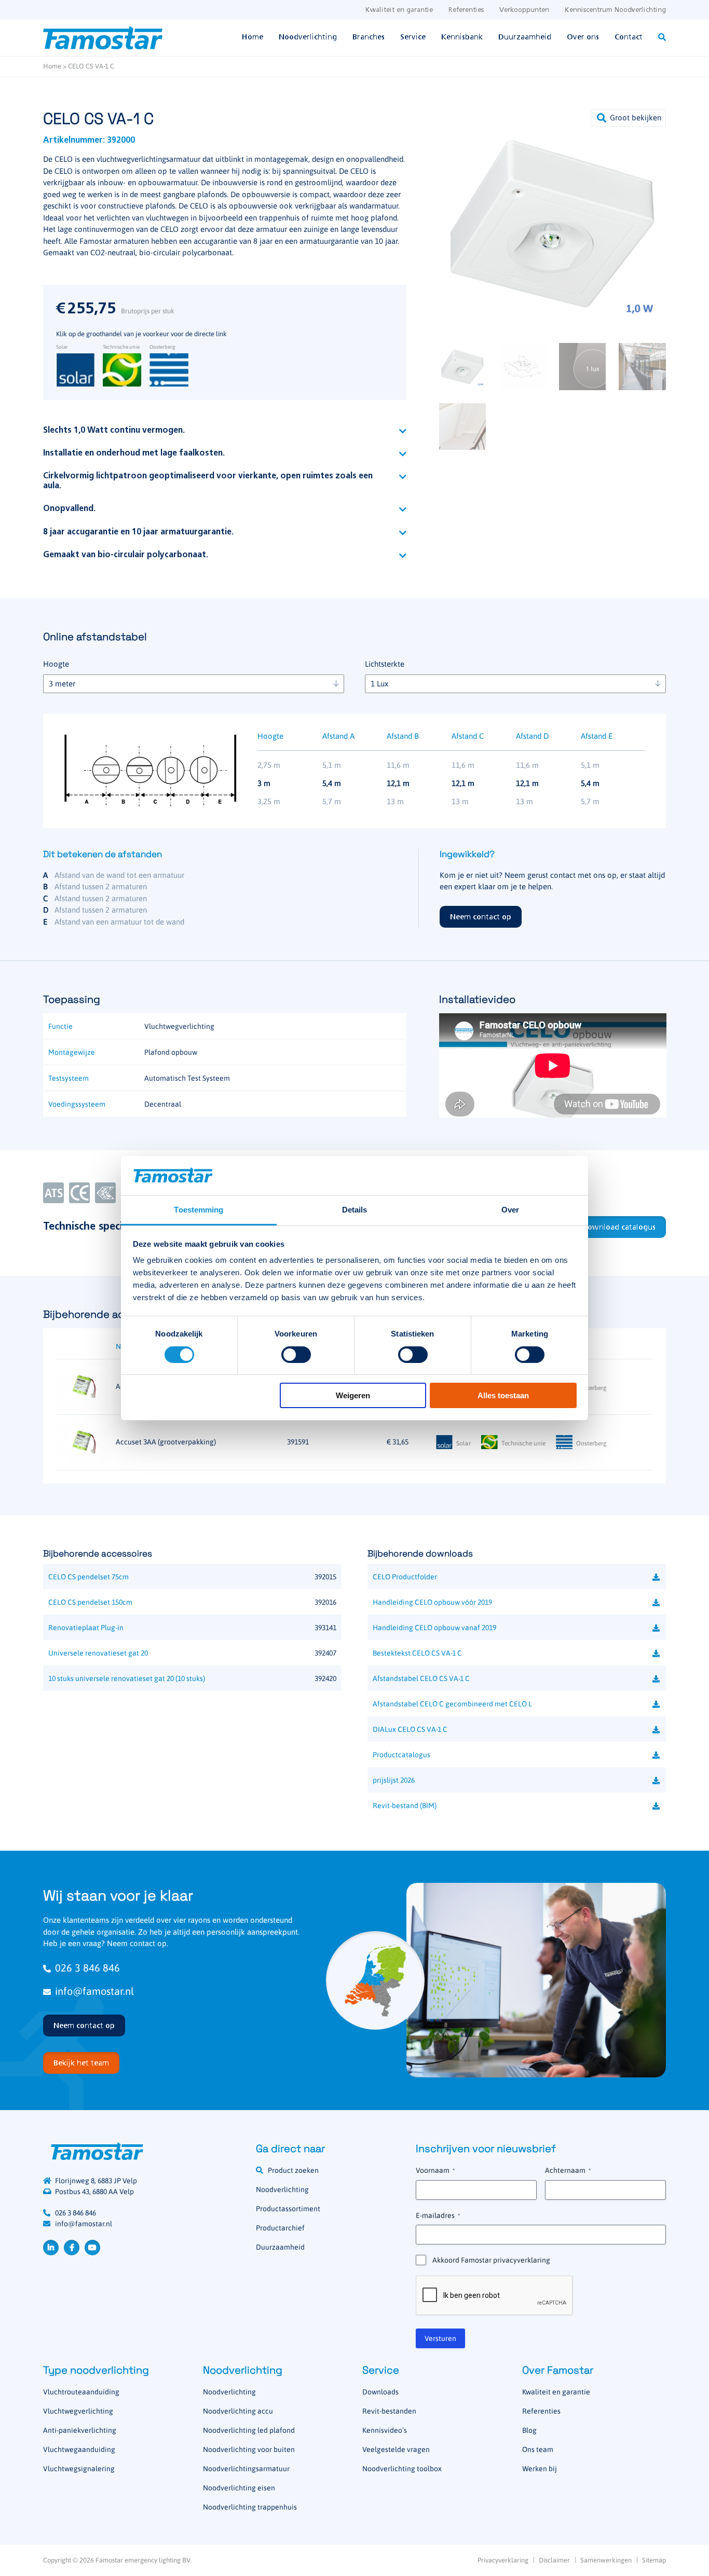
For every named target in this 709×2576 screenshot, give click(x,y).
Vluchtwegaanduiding (79, 2449)
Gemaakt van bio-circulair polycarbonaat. (126, 555)
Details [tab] (355, 1210)
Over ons (583, 37)
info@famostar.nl (94, 1991)
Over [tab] (510, 1210)
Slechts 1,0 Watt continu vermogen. (114, 431)
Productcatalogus (401, 1755)
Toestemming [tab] (199, 1210)
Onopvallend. (69, 509)
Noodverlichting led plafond (249, 2430)
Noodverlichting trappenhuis (250, 2507)
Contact (629, 37)
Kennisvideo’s (385, 2430)
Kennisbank (462, 37)
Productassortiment (288, 2209)
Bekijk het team (81, 2063)
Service (413, 37)
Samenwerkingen (606, 2560)
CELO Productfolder (405, 1577)
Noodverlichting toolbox (402, 2469)
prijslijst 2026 (394, 1780)
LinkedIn (51, 2248)
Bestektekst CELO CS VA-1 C (417, 1653)
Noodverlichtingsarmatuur (246, 2469)
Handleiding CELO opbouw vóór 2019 (432, 1602)
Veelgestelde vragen (396, 2449)
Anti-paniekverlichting (80, 2430)
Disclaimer (554, 2560)
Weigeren (353, 1395)
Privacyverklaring (503, 2560)
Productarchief (280, 2228)
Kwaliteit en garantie (399, 10)
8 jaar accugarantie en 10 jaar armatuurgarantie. (138, 532)
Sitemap (654, 2560)
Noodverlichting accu (238, 2411)
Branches (369, 37)
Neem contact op (481, 917)
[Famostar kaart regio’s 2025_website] (375, 1980)
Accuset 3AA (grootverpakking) (166, 1442)
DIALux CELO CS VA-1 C (410, 1729)
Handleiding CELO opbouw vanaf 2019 (434, 1628)
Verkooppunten (524, 10)
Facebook (72, 2248)
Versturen (440, 2338)
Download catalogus (619, 1228)
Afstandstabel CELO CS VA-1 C (421, 1678)
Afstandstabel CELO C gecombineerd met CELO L (452, 1704)
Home (253, 37)
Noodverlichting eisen (239, 2488)
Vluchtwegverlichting (78, 2411)
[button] (628, 118)
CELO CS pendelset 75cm (88, 1577)
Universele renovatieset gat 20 (98, 1653)
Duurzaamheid (525, 37)
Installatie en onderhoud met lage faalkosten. (134, 453)
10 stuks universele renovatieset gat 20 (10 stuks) (127, 1678)
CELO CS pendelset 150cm (90, 1602)
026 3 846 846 (87, 1968)
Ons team (538, 2449)
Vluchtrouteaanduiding (81, 2392)
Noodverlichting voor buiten (249, 2449)
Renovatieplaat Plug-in (86, 1628)
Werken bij (540, 2469)
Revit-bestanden (389, 2411)
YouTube (92, 2248)
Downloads (380, 2392)
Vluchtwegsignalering (79, 2469)
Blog (529, 2430)
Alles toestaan (503, 1395)
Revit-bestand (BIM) (405, 1806)
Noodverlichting (308, 37)
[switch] (296, 1355)
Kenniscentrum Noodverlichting (615, 10)
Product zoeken (293, 2170)
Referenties (466, 10)
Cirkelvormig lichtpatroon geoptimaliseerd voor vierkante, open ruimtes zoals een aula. (208, 481)
